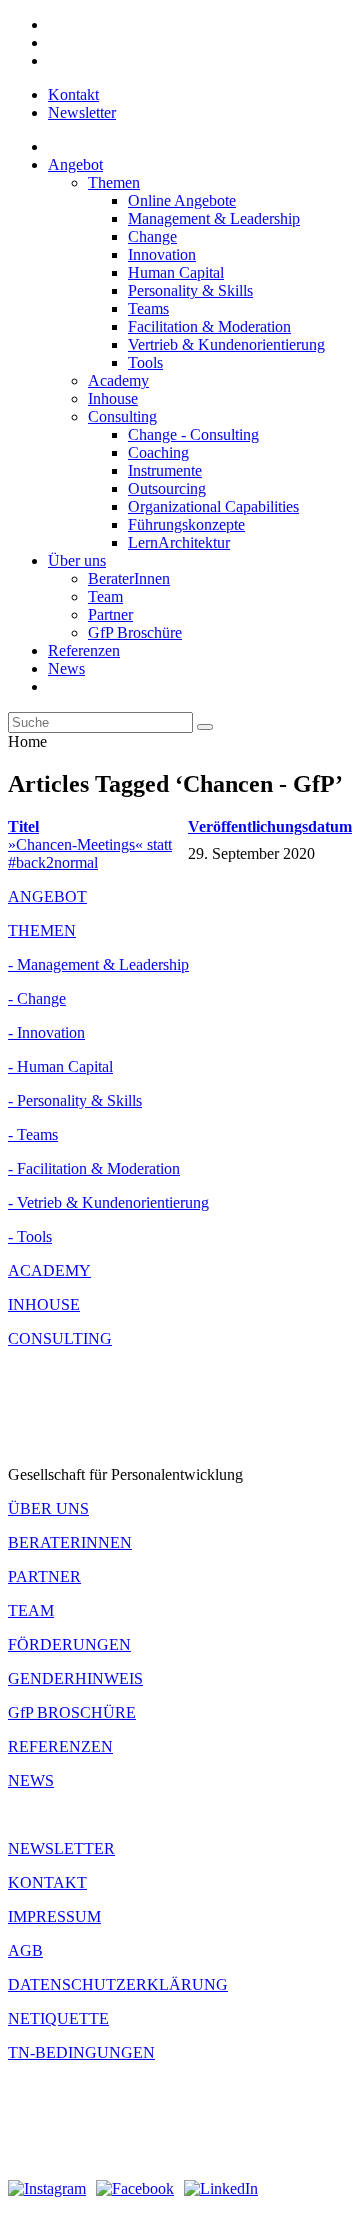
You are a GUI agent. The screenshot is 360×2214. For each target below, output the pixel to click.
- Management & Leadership (98, 964)
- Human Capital (60, 1066)
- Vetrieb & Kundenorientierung (108, 1202)
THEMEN (42, 930)
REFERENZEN (60, 1746)
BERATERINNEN (70, 1542)
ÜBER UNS (48, 1508)
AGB (25, 1950)
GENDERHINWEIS (75, 1678)
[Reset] (205, 727)
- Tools (30, 1236)
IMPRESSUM (54, 1916)
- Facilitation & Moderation (94, 1168)
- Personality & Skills (75, 1100)
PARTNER (44, 1576)
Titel (23, 826)
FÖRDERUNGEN (69, 1644)
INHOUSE (44, 1304)
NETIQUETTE (58, 2018)
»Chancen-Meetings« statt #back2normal (90, 853)
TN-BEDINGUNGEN (81, 2052)
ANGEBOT (47, 896)
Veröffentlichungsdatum (270, 826)
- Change (37, 998)
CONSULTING (60, 1338)
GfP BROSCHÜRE (72, 1712)
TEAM (31, 1610)
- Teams (33, 1134)
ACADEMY (49, 1270)
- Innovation (46, 1032)
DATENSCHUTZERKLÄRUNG (118, 1984)
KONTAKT (47, 1882)
